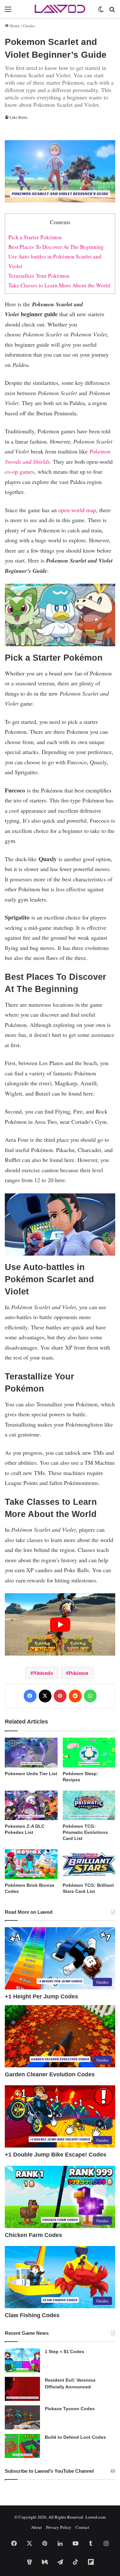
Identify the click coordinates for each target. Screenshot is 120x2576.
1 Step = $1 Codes (64, 2351)
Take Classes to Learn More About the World (59, 285)
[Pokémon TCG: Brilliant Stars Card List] (89, 1864)
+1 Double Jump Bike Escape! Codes (56, 2155)
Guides (29, 26)
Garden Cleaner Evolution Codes (50, 2074)
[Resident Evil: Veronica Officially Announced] (22, 2389)
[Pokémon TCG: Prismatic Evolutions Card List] (89, 1805)
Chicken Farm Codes (33, 2235)
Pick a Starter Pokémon (35, 237)
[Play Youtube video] (60, 1624)
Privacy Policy (59, 2527)
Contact (82, 2527)
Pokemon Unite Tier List (31, 1774)
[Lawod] (60, 9)
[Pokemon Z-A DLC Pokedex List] (31, 1805)
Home (14, 26)
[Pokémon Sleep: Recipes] (89, 1753)
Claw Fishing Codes (32, 2315)
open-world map (77, 510)
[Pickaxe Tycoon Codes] (22, 2417)
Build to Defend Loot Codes (75, 2437)
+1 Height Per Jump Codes (41, 1996)
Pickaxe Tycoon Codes (70, 2409)
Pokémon (78, 1673)
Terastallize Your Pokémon (39, 276)
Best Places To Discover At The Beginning (56, 247)
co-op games (20, 471)
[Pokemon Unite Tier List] (31, 1753)
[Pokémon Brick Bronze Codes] (31, 1864)
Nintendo (43, 1673)
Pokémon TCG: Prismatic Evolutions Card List (85, 1832)
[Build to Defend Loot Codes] (22, 2446)
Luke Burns (19, 117)
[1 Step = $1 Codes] (22, 2360)
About (36, 2527)
